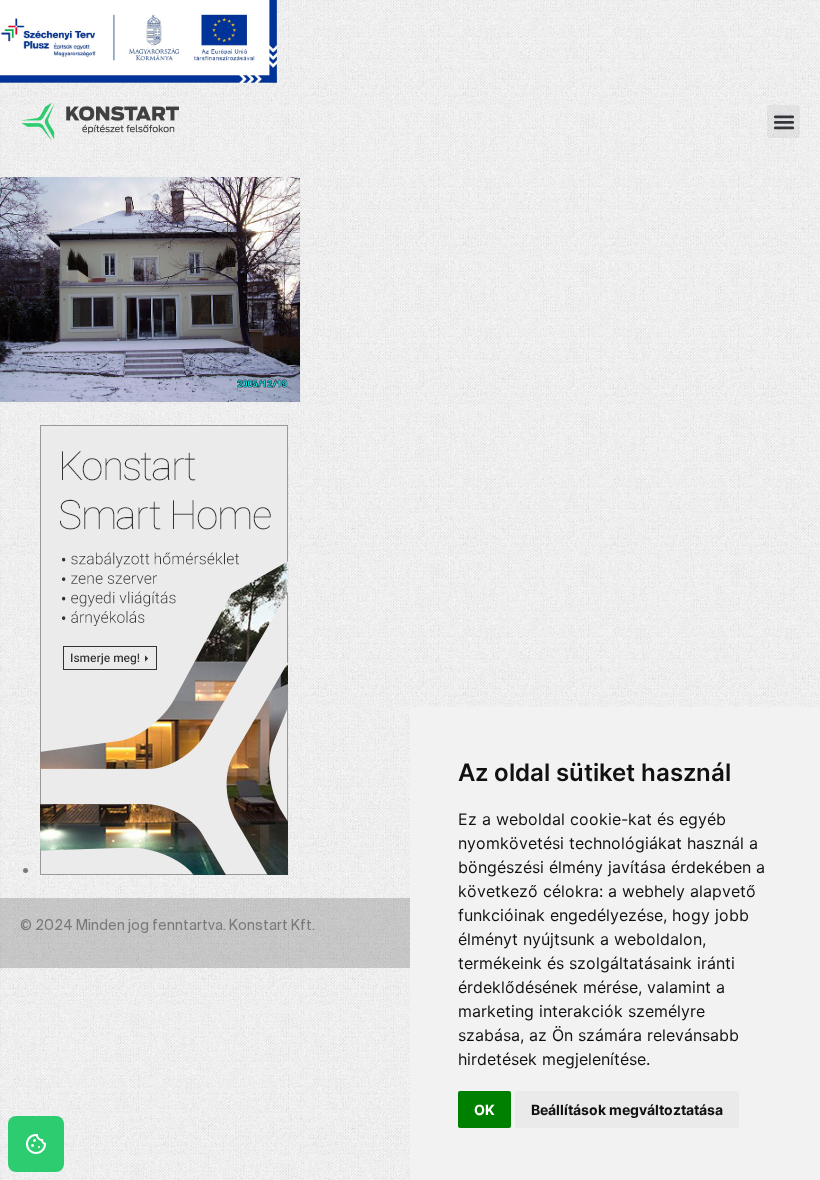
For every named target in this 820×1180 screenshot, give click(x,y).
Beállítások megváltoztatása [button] (627, 1109)
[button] (783, 121)
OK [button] (484, 1109)
